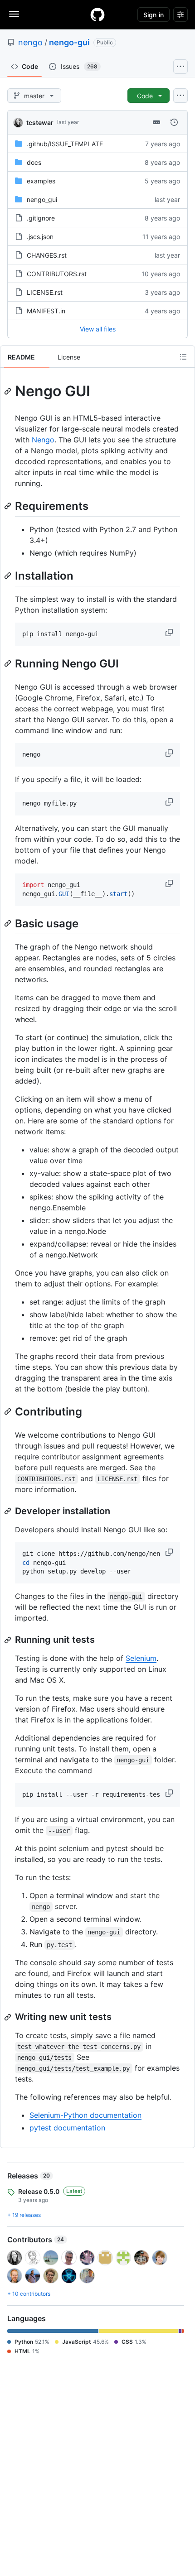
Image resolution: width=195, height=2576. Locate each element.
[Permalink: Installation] (9, 576)
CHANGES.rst (47, 255)
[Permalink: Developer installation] (9, 1511)
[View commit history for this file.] (174, 122)
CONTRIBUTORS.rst (57, 274)
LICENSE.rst (45, 292)
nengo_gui (42, 199)
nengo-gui (69, 42)
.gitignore (41, 218)
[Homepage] (97, 14)
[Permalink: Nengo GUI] (9, 391)
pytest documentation (67, 2128)
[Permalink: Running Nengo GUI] (9, 663)
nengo (30, 42)
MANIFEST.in (46, 311)
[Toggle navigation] (14, 14)
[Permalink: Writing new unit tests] (9, 2017)
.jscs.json (40, 237)
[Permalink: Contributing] (9, 1411)
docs (34, 162)
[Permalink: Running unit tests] (9, 1640)
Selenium (141, 1658)
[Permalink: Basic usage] (9, 923)
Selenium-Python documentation (85, 2115)
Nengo (43, 440)
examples (41, 181)
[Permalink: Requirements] (9, 506)
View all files (98, 329)
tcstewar (40, 122)
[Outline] (183, 357)
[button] (170, 633)
